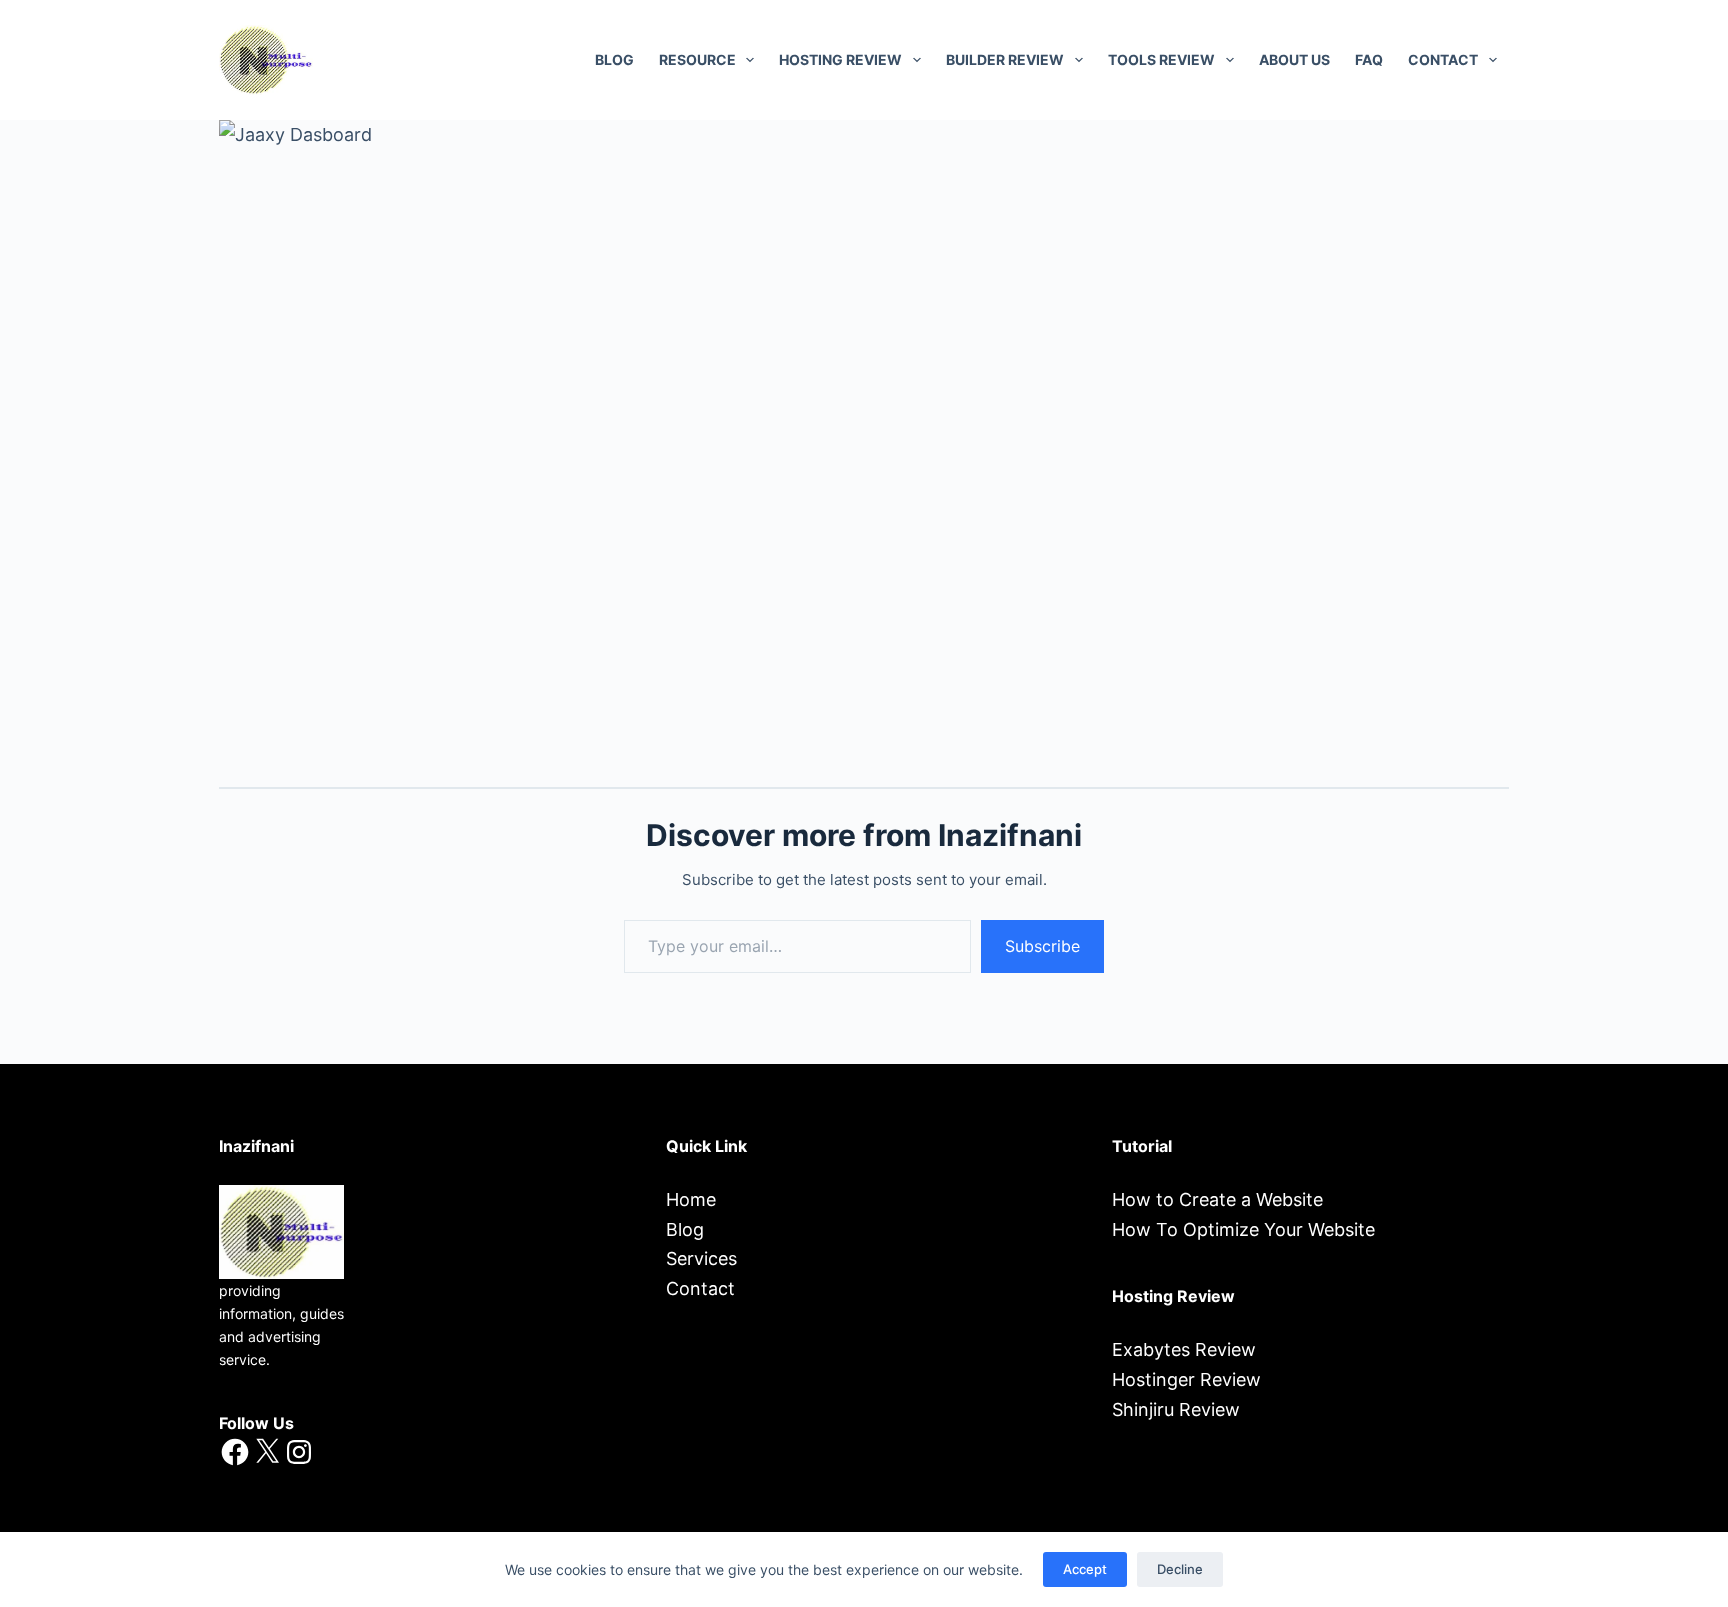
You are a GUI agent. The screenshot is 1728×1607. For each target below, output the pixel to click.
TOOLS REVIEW (1161, 59)
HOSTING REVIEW (840, 59)
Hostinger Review (1186, 1379)
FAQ (1369, 59)
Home (691, 1199)
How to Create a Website (1217, 1199)
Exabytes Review (1184, 1349)
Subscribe (1042, 946)
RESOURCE (697, 59)
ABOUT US (1294, 59)
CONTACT (1443, 59)
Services (701, 1258)
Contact (700, 1288)
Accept (1085, 1569)
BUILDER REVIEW (1005, 59)
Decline (1180, 1569)
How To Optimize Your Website (1243, 1229)
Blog (614, 59)
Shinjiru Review (1176, 1409)
